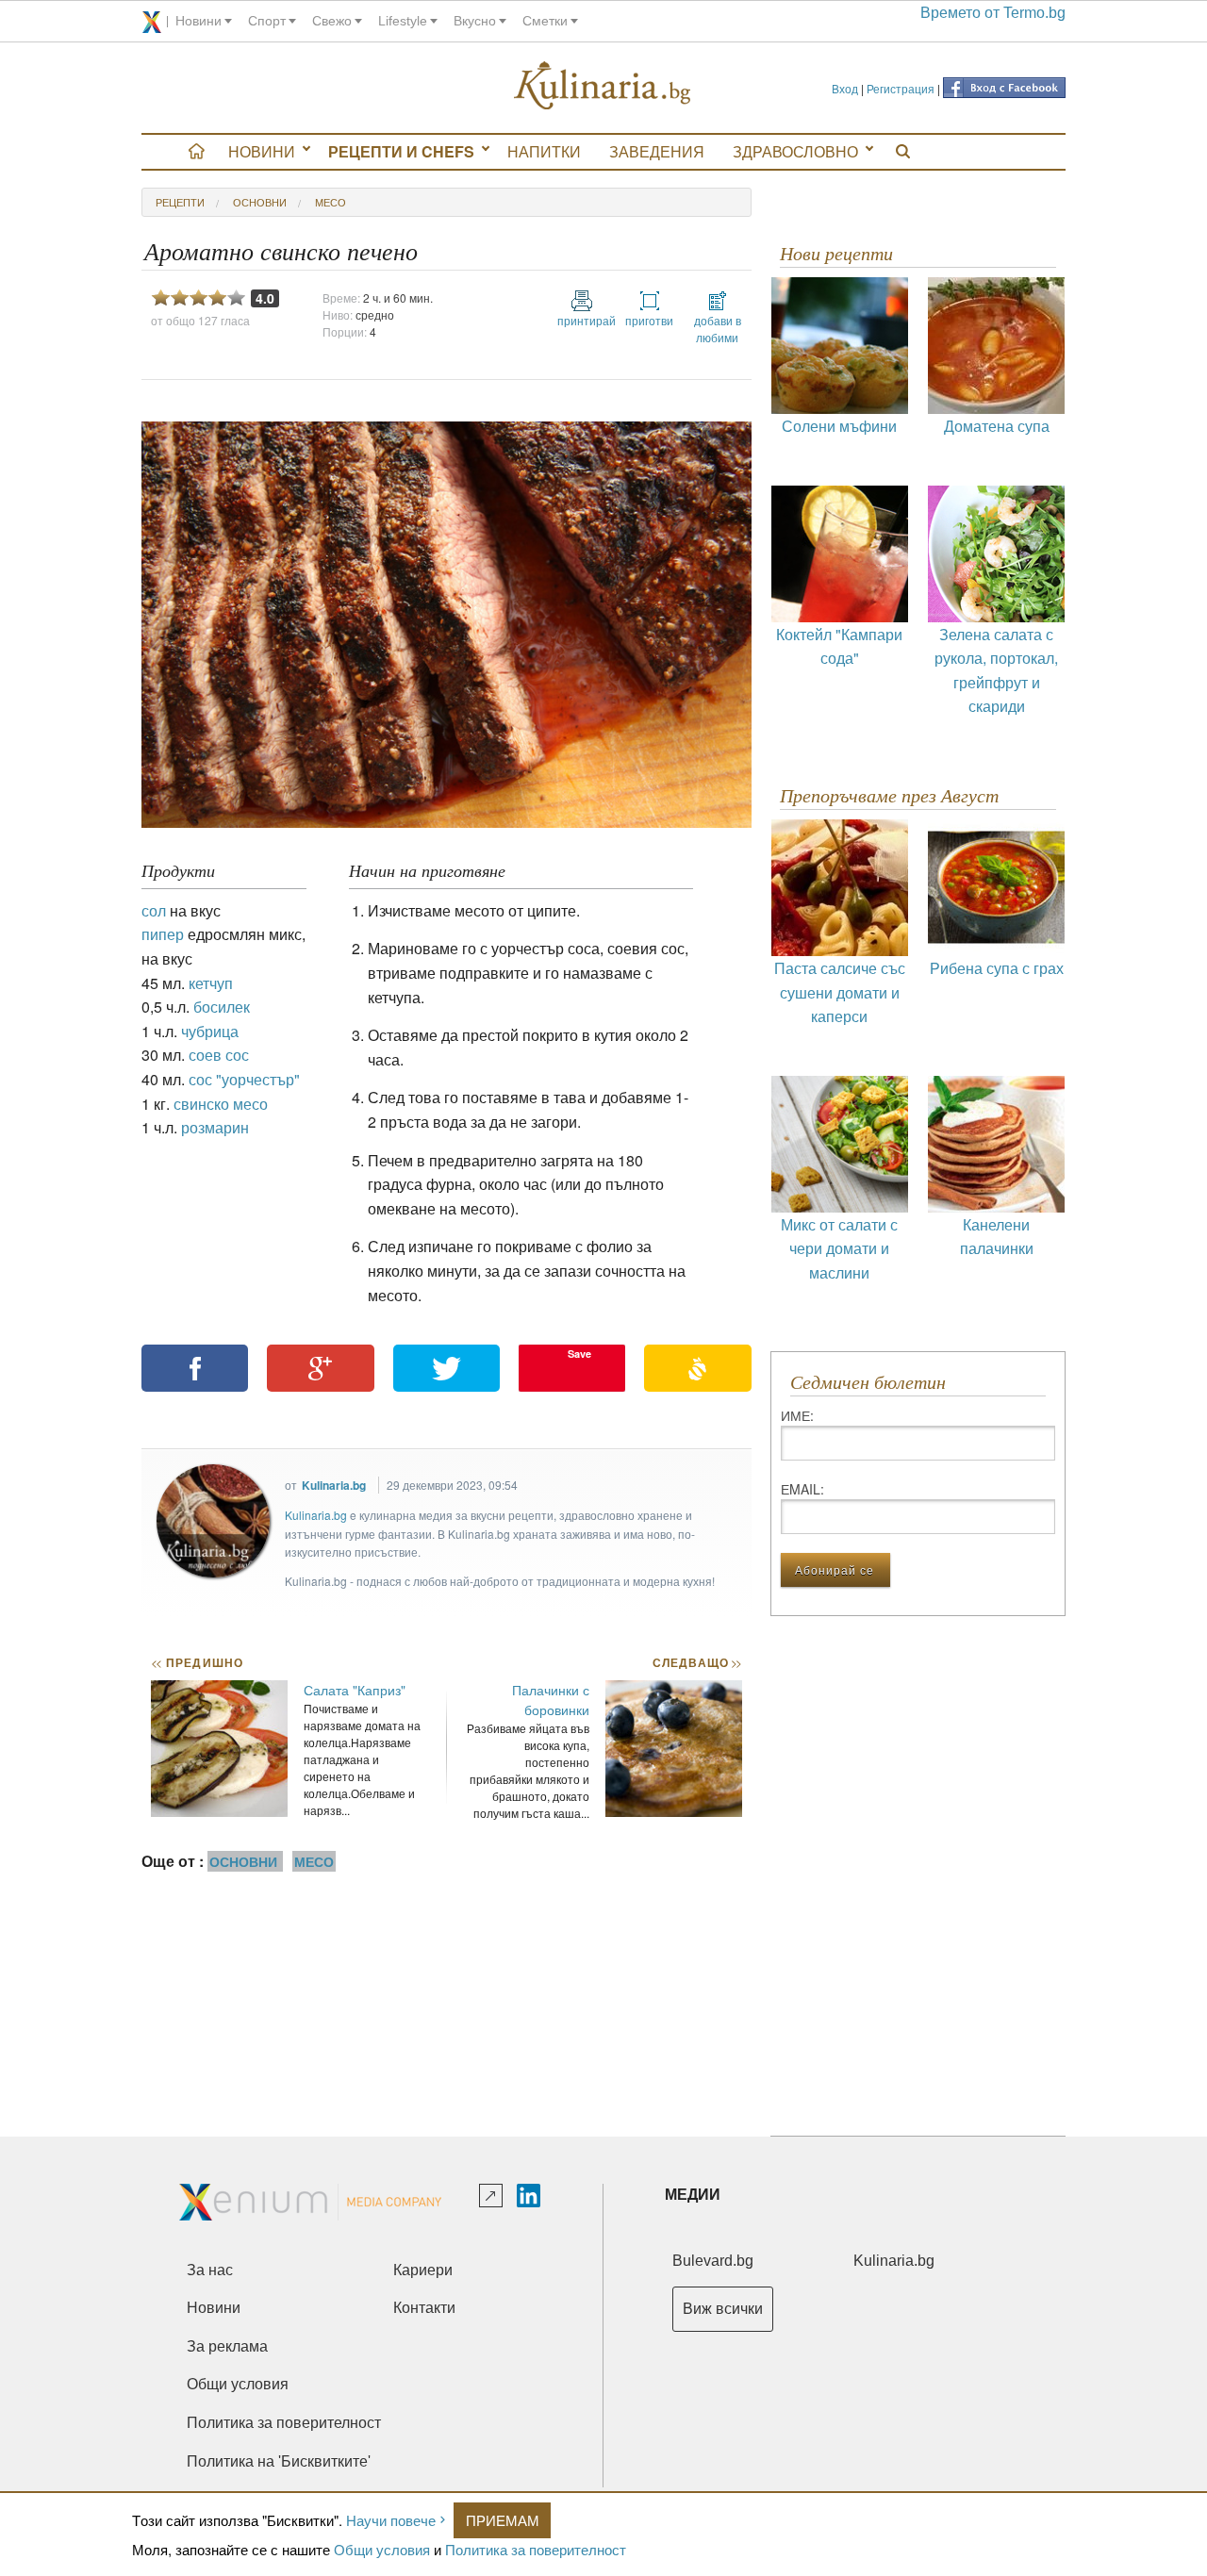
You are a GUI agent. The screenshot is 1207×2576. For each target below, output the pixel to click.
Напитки (544, 151)
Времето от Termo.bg (993, 13)
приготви (649, 320)
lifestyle (403, 21)
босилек (222, 1007)
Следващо (696, 1662)
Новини (262, 151)
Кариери (423, 2270)
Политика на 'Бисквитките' (279, 2461)
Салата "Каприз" (355, 1690)
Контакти (424, 2308)
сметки (545, 21)
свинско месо (221, 1104)
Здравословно (795, 151)
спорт (267, 21)
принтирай (582, 320)
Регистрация (901, 88)
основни (260, 202)
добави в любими (718, 329)
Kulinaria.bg (334, 1485)
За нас (210, 2270)
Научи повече (391, 2520)
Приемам (503, 2520)
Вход (845, 88)
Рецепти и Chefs (401, 151)
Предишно (197, 1662)
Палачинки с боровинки (551, 1700)
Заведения (657, 151)
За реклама (227, 2346)
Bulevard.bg (713, 2261)
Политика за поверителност (536, 2549)
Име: (797, 1415)
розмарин (215, 1127)
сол (154, 910)
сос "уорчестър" (244, 1079)
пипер (163, 934)
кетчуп (211, 983)
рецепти (180, 202)
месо (331, 202)
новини (198, 21)
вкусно (475, 21)
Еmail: (802, 1489)
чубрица (210, 1031)
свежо (332, 21)
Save (579, 1354)
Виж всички (723, 2309)
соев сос (219, 1055)
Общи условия (382, 2549)
